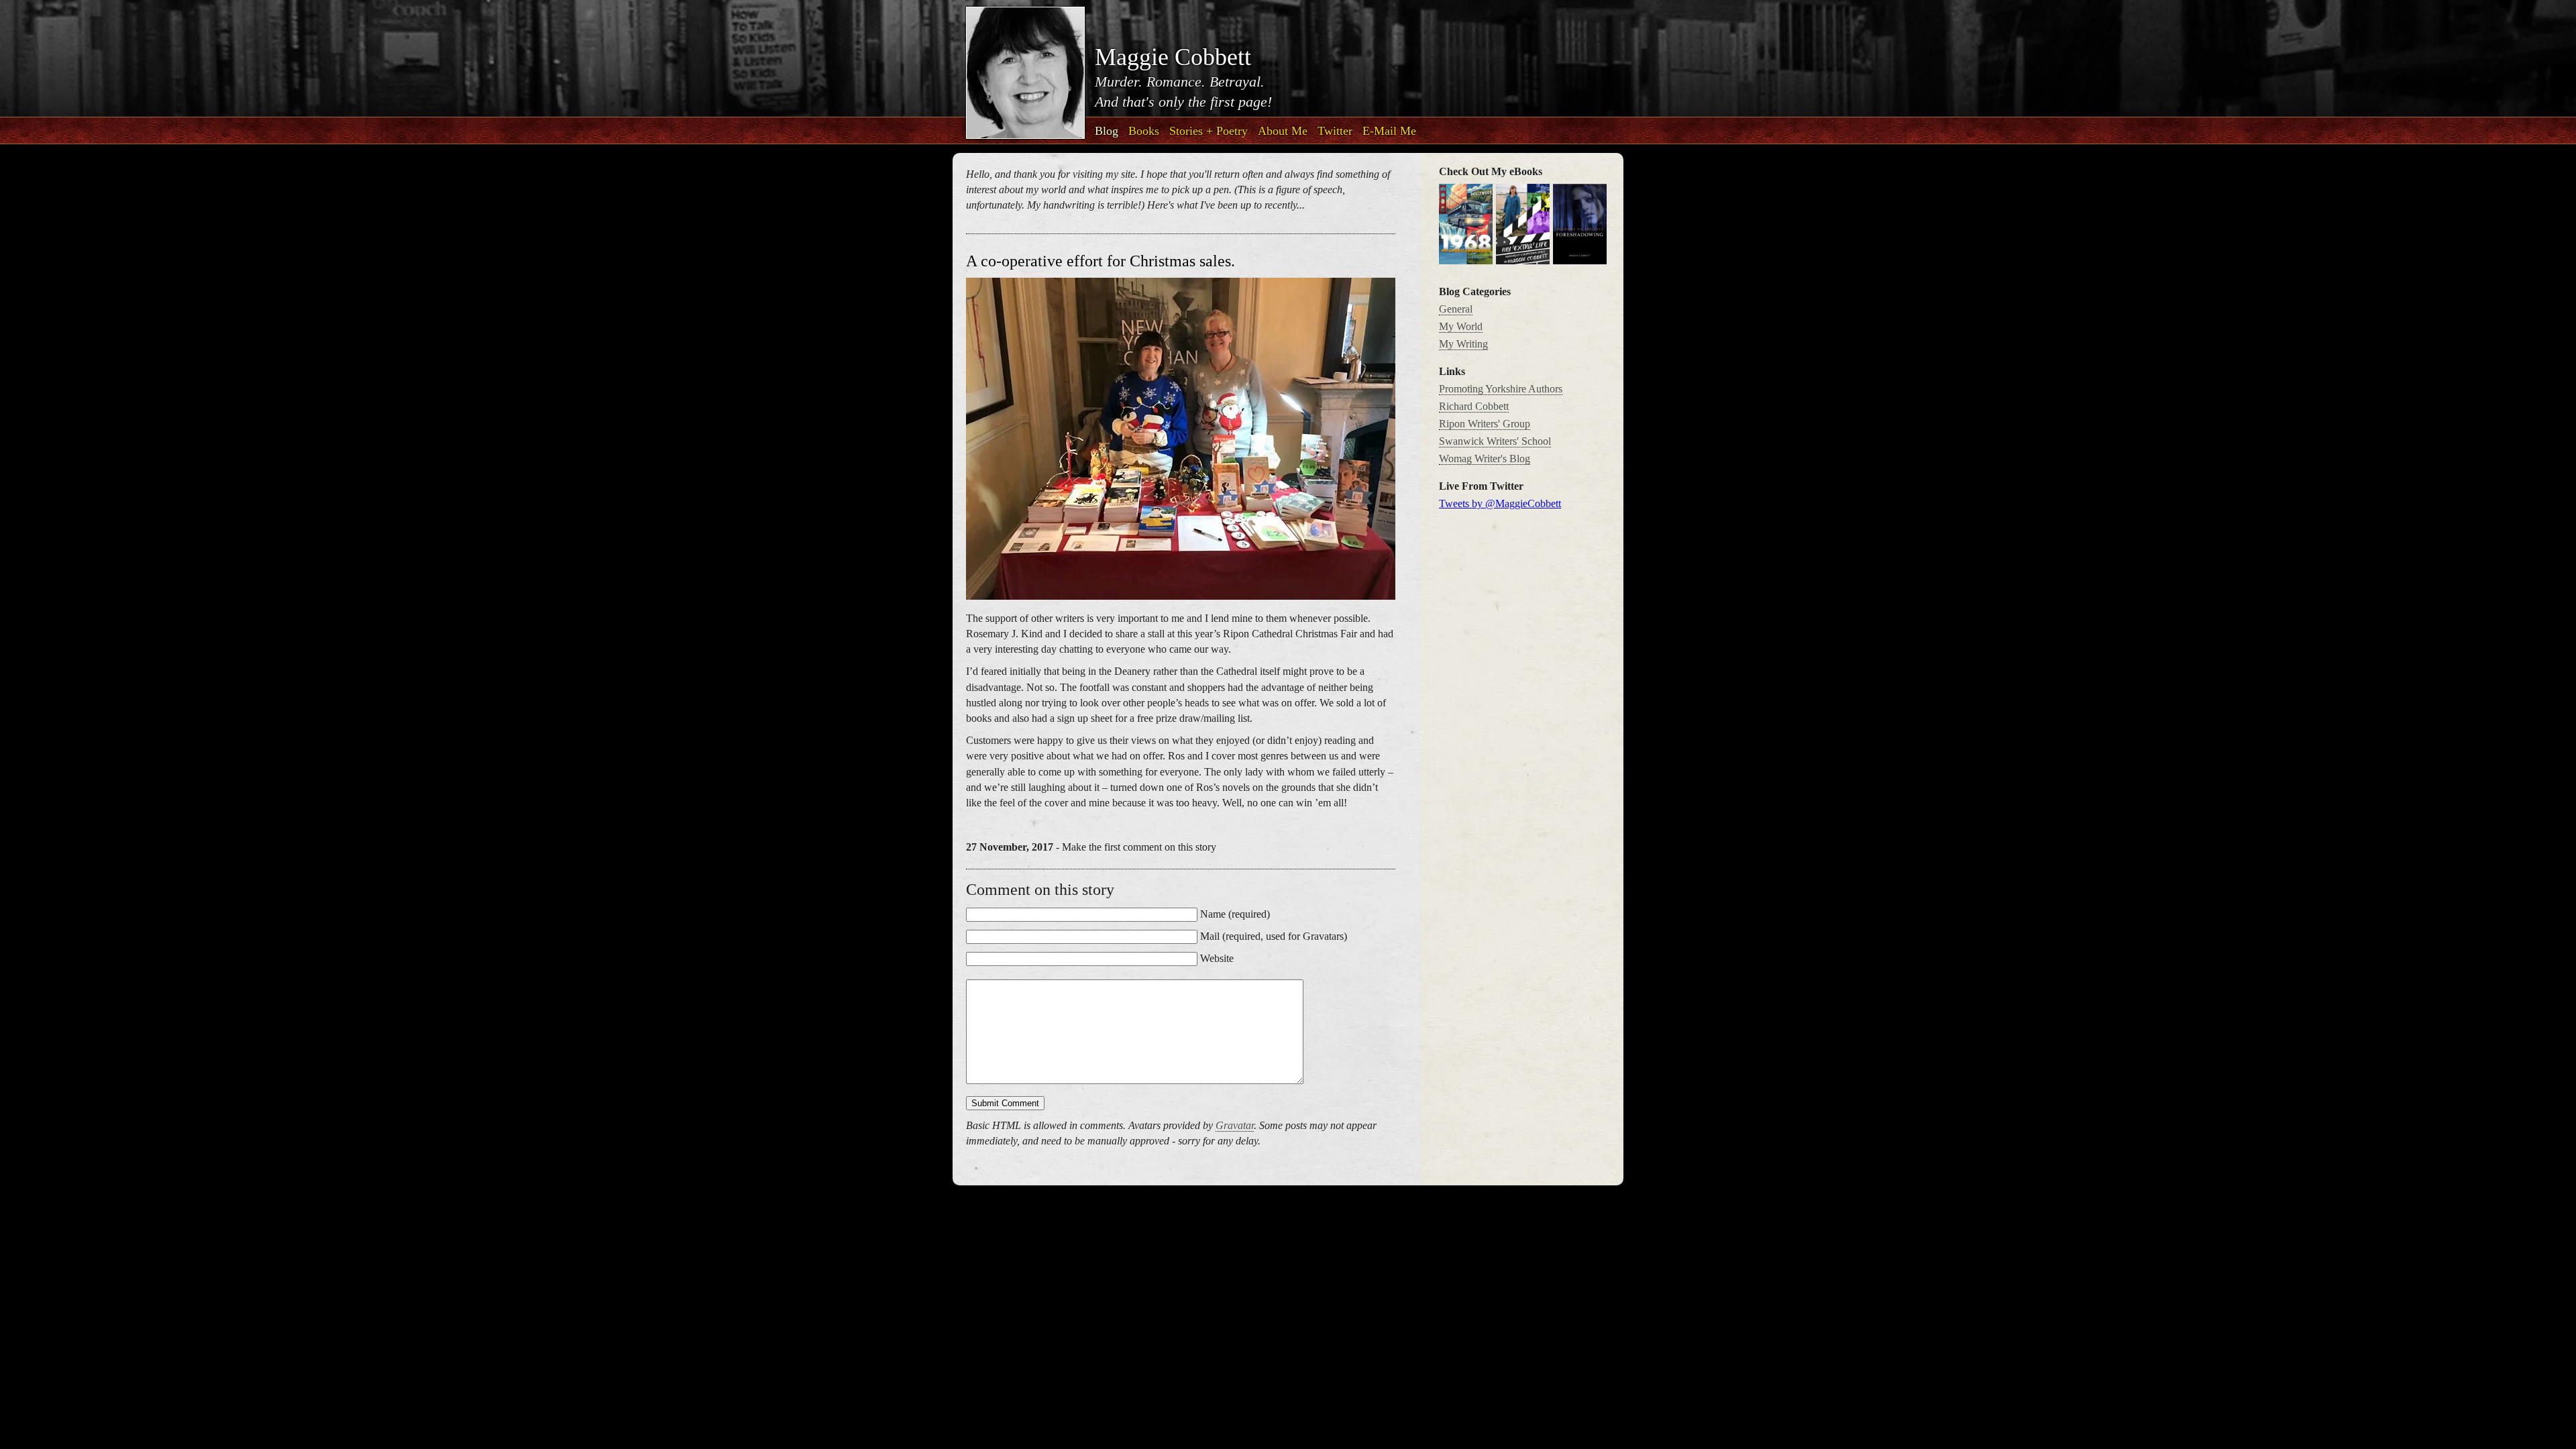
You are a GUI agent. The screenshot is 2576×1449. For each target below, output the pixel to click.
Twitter (1335, 131)
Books (1144, 131)
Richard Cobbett (1474, 406)
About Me (1283, 131)
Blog (1107, 131)
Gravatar (1235, 1125)
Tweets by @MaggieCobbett (1500, 503)
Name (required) (1235, 914)
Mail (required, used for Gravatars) (1274, 936)
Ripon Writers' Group (1485, 424)
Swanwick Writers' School (1495, 441)
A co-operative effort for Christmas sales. (1101, 261)
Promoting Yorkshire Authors (1501, 389)
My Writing (1463, 344)
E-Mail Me (1389, 131)
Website (1217, 958)
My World (1461, 326)
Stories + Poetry (1209, 131)
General (1456, 309)
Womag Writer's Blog (1485, 459)
